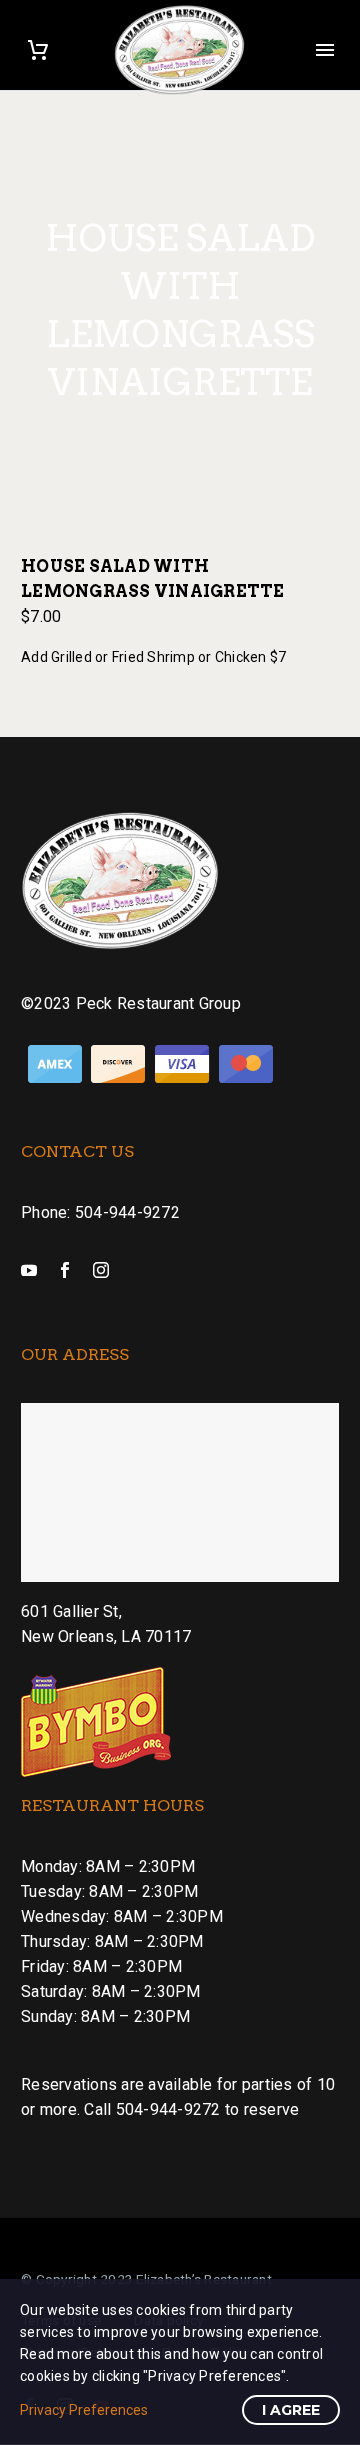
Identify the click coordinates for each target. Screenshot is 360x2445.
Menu (325, 50)
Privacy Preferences (84, 2410)
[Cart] (38, 50)
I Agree (291, 2410)
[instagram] (101, 1270)
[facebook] (65, 1270)
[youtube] (29, 1270)
